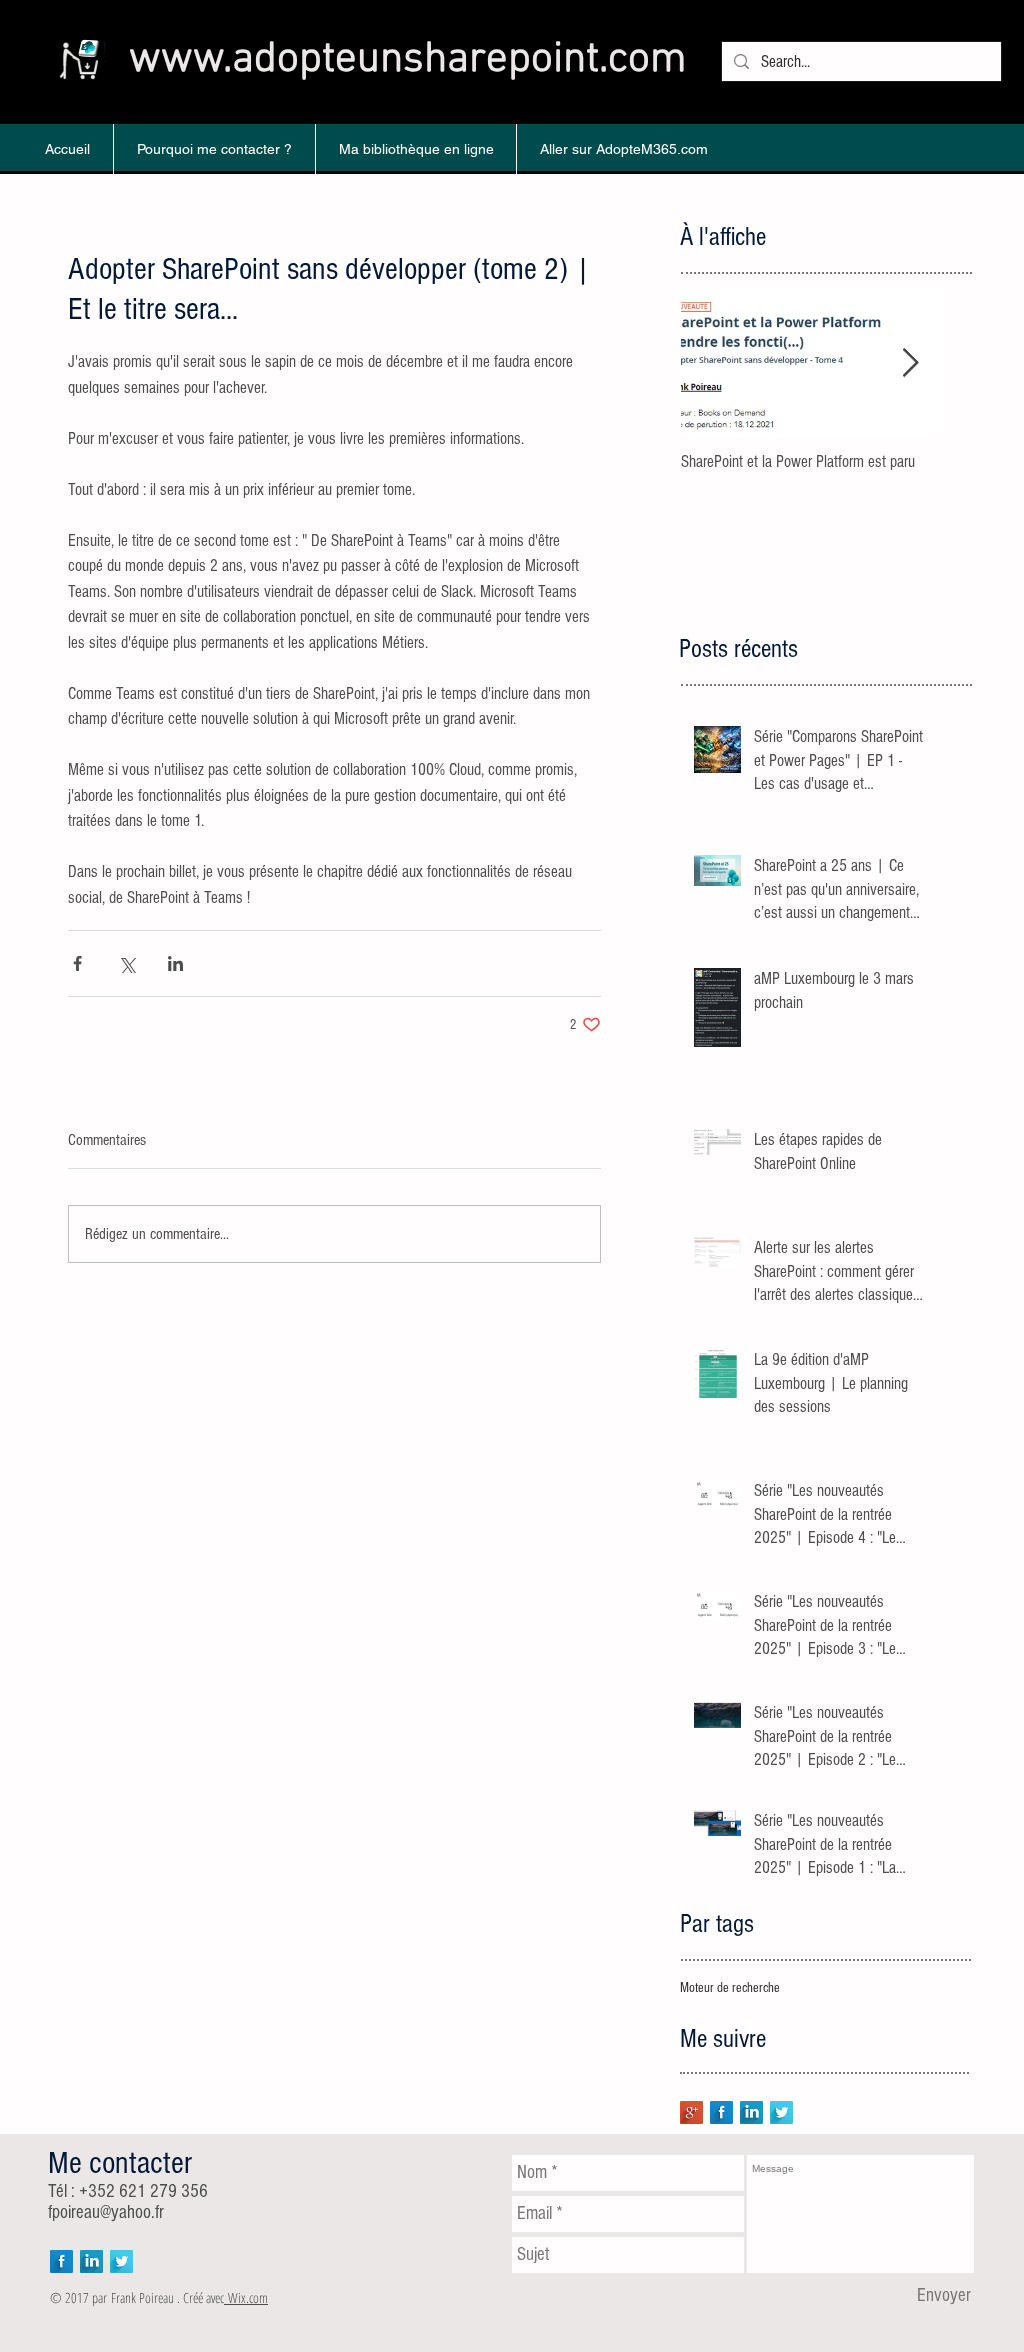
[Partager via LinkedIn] (175, 963)
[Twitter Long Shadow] (781, 2112)
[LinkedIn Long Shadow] (751, 2112)
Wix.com (248, 2297)
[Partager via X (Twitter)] (126, 963)
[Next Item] (910, 363)
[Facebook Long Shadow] (721, 2112)
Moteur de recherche (730, 1988)
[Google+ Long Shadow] (691, 2112)
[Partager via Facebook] (77, 963)
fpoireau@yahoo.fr (106, 2212)
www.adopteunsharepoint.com (408, 60)
